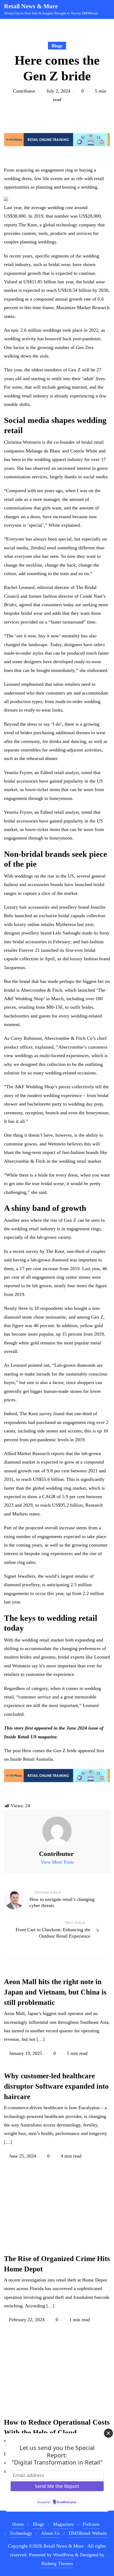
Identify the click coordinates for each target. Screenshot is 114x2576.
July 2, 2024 (58, 91)
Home (18, 2524)
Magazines (63, 2524)
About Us (50, 2533)
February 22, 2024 (27, 2320)
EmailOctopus (67, 2502)
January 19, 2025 (26, 2053)
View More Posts (57, 1862)
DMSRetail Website (88, 2533)
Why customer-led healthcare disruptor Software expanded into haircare (56, 2086)
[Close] (108, 2433)
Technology (21, 2533)
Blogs (57, 46)
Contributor (24, 91)
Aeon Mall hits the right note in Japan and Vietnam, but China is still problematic (55, 1992)
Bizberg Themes (57, 2563)
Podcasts (91, 2524)
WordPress (63, 2555)
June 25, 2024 (23, 2156)
